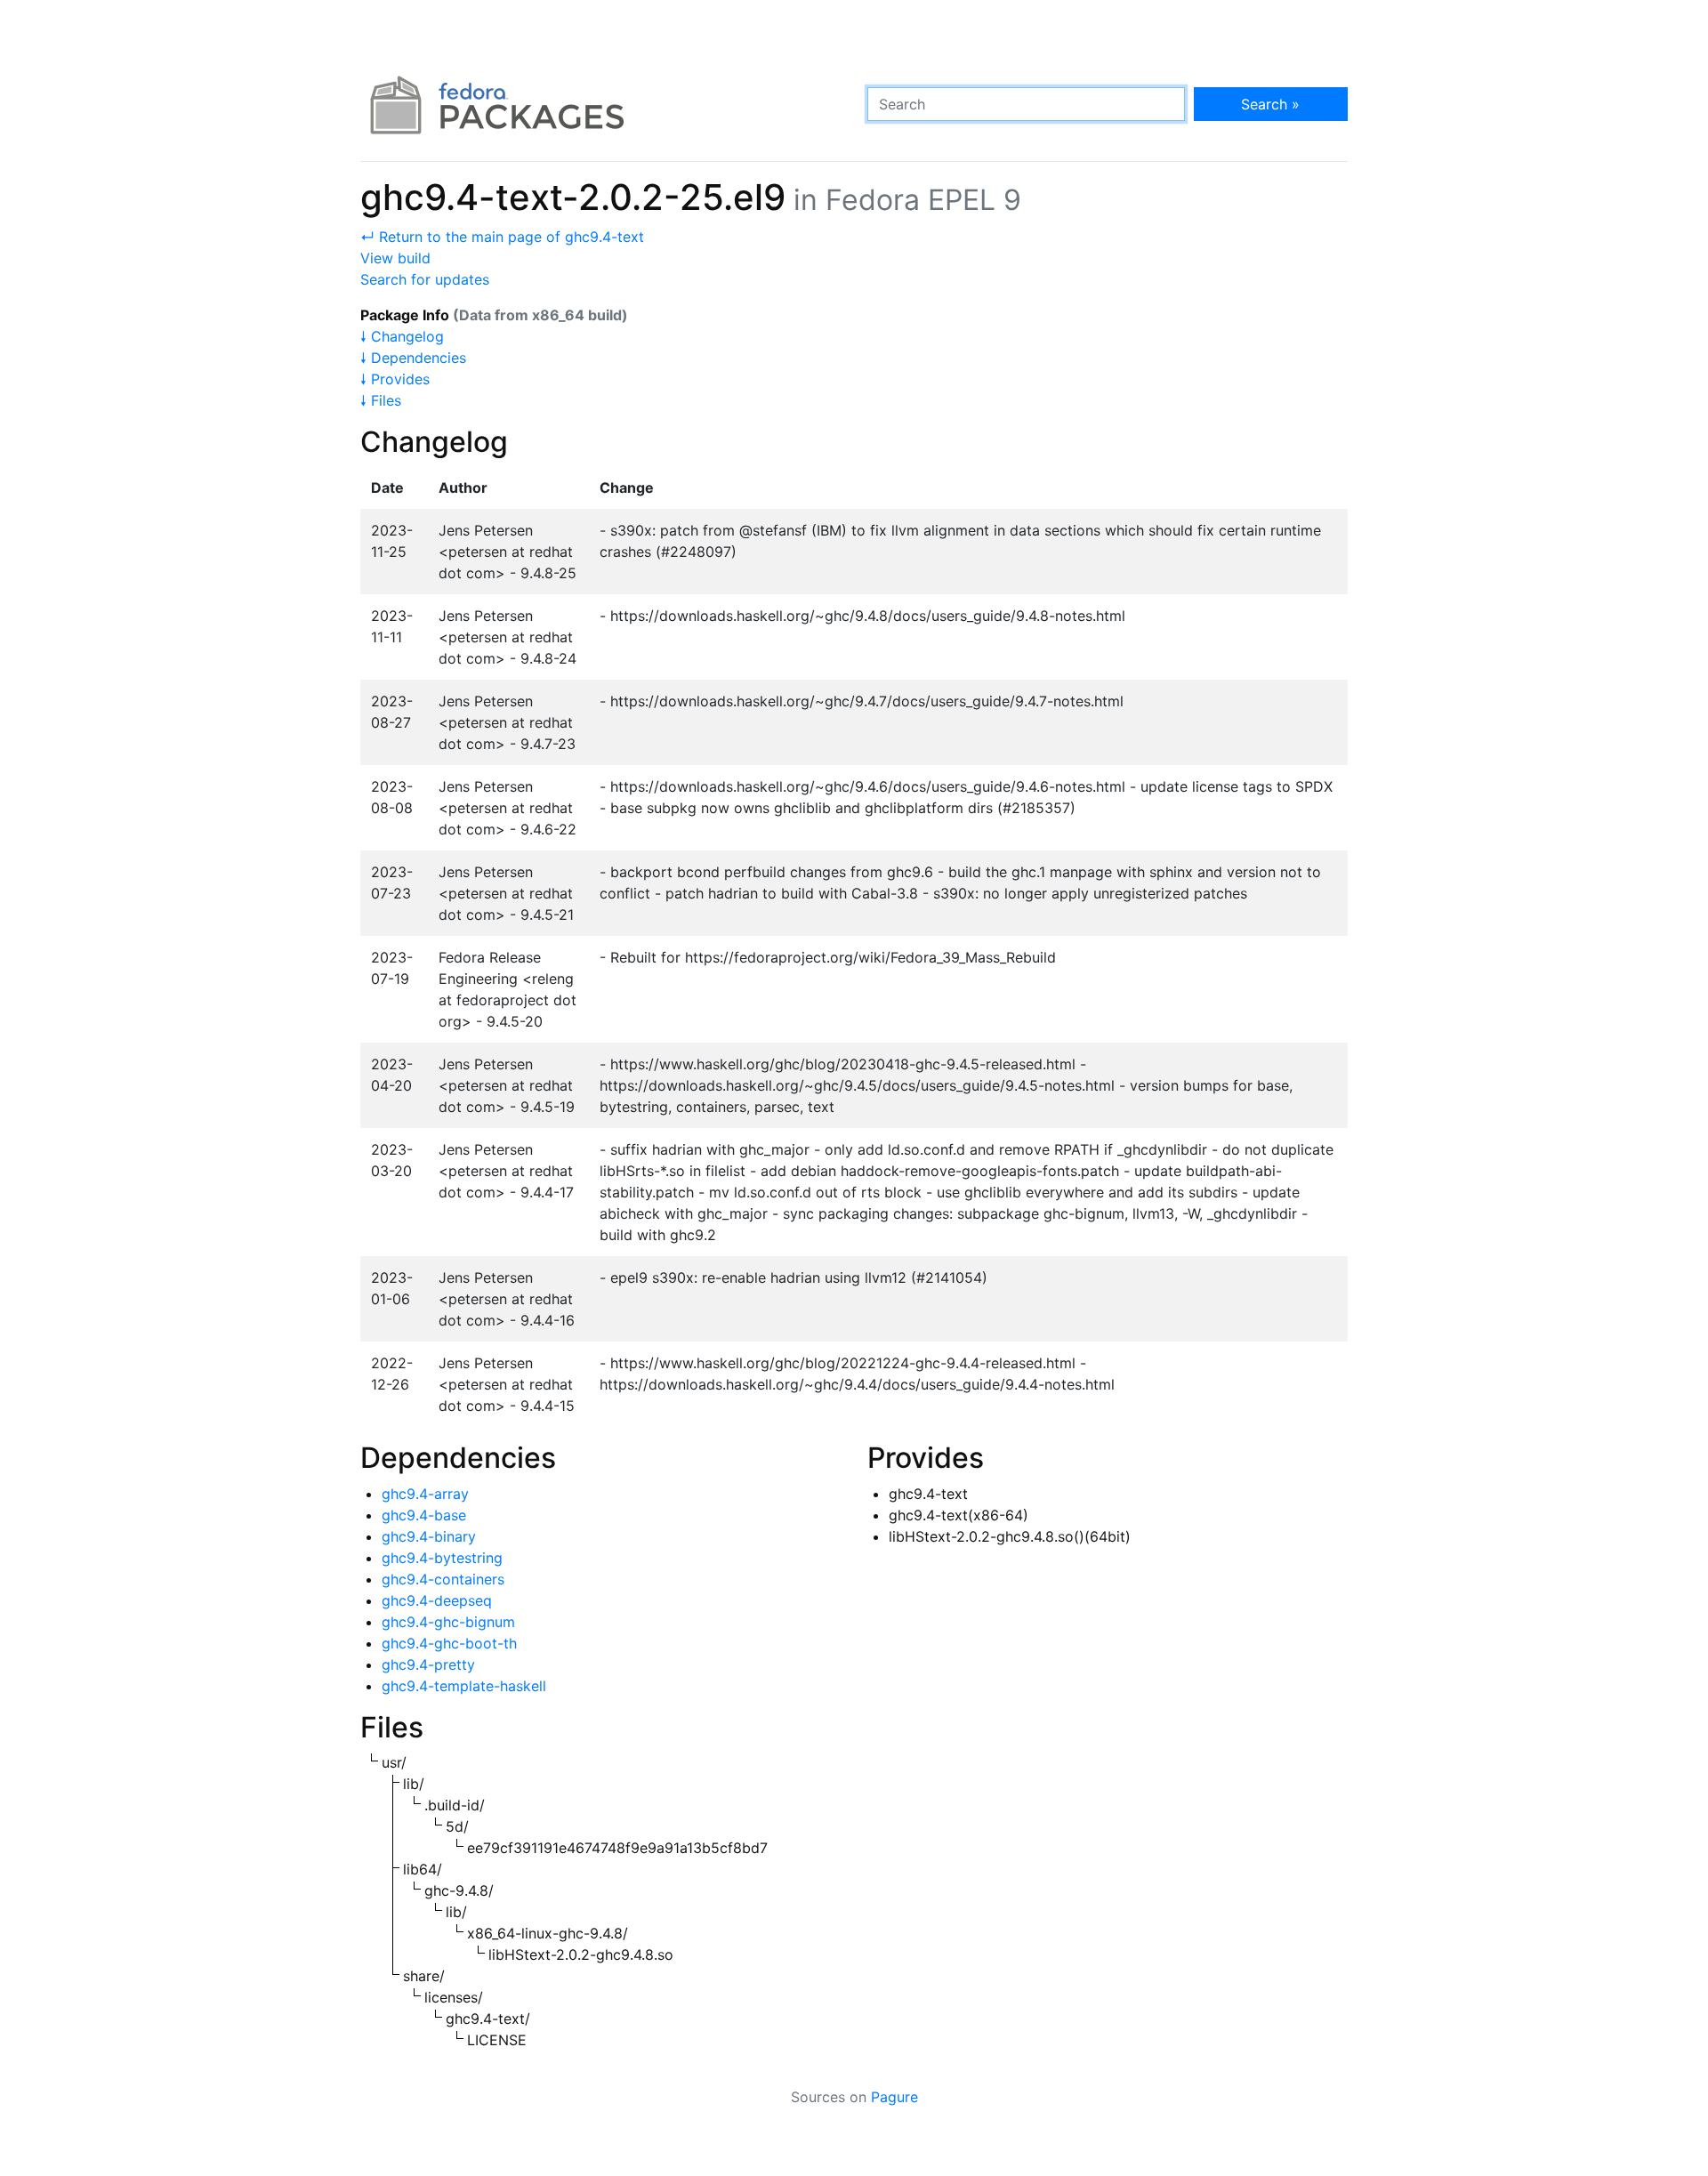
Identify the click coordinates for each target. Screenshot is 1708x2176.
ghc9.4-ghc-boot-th (449, 1643)
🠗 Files (381, 400)
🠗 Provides (395, 379)
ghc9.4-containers (443, 1579)
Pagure (894, 2097)
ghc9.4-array (425, 1494)
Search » (1270, 104)
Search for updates (425, 279)
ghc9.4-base (424, 1515)
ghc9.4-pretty (428, 1664)
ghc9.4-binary (429, 1536)
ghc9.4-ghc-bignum (448, 1622)
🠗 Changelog (402, 336)
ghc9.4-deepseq (437, 1600)
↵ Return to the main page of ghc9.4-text (502, 237)
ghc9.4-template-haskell (464, 1686)
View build (395, 258)
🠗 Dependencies (413, 358)
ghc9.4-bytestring (442, 1558)
